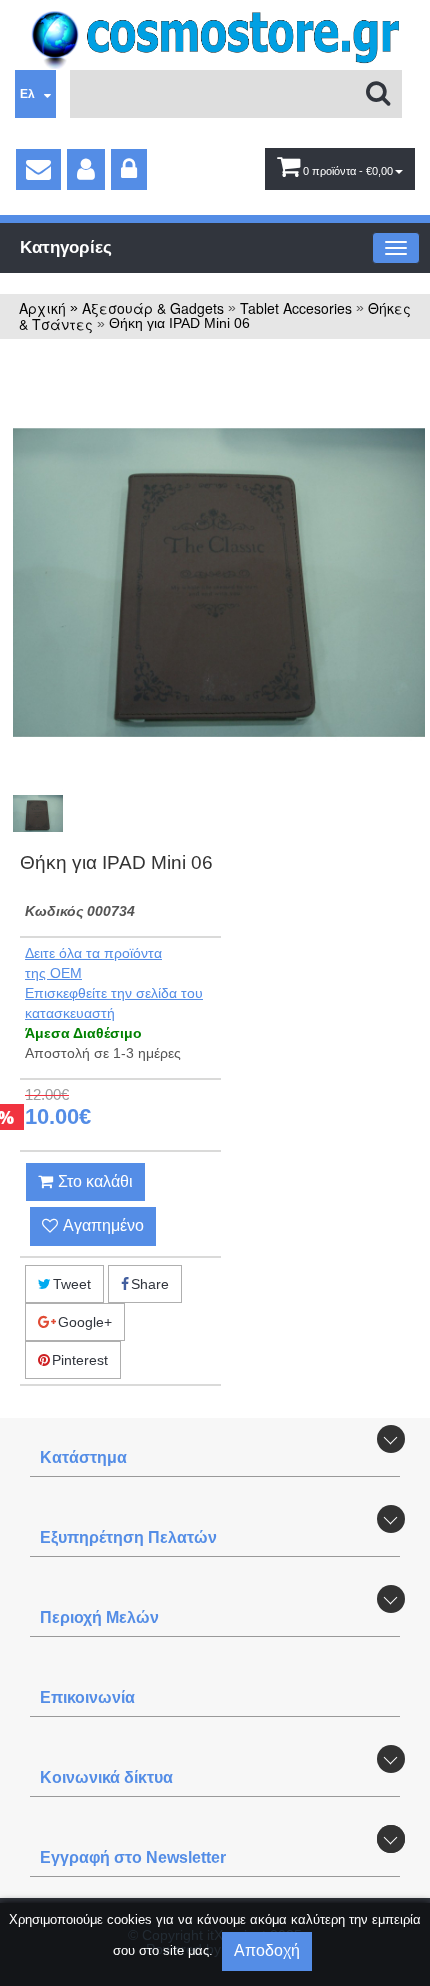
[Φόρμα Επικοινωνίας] (38, 169)
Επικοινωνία (87, 1697)
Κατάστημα (83, 1457)
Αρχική (42, 308)
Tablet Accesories (296, 308)
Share (150, 1284)
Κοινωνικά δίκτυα (106, 1777)
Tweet (72, 1284)
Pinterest (80, 1360)
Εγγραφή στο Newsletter (133, 1857)
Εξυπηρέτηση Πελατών (128, 1537)
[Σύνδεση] (129, 169)
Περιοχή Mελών (99, 1617)
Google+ (85, 1322)
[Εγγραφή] (86, 169)
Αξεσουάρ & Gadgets (153, 308)
